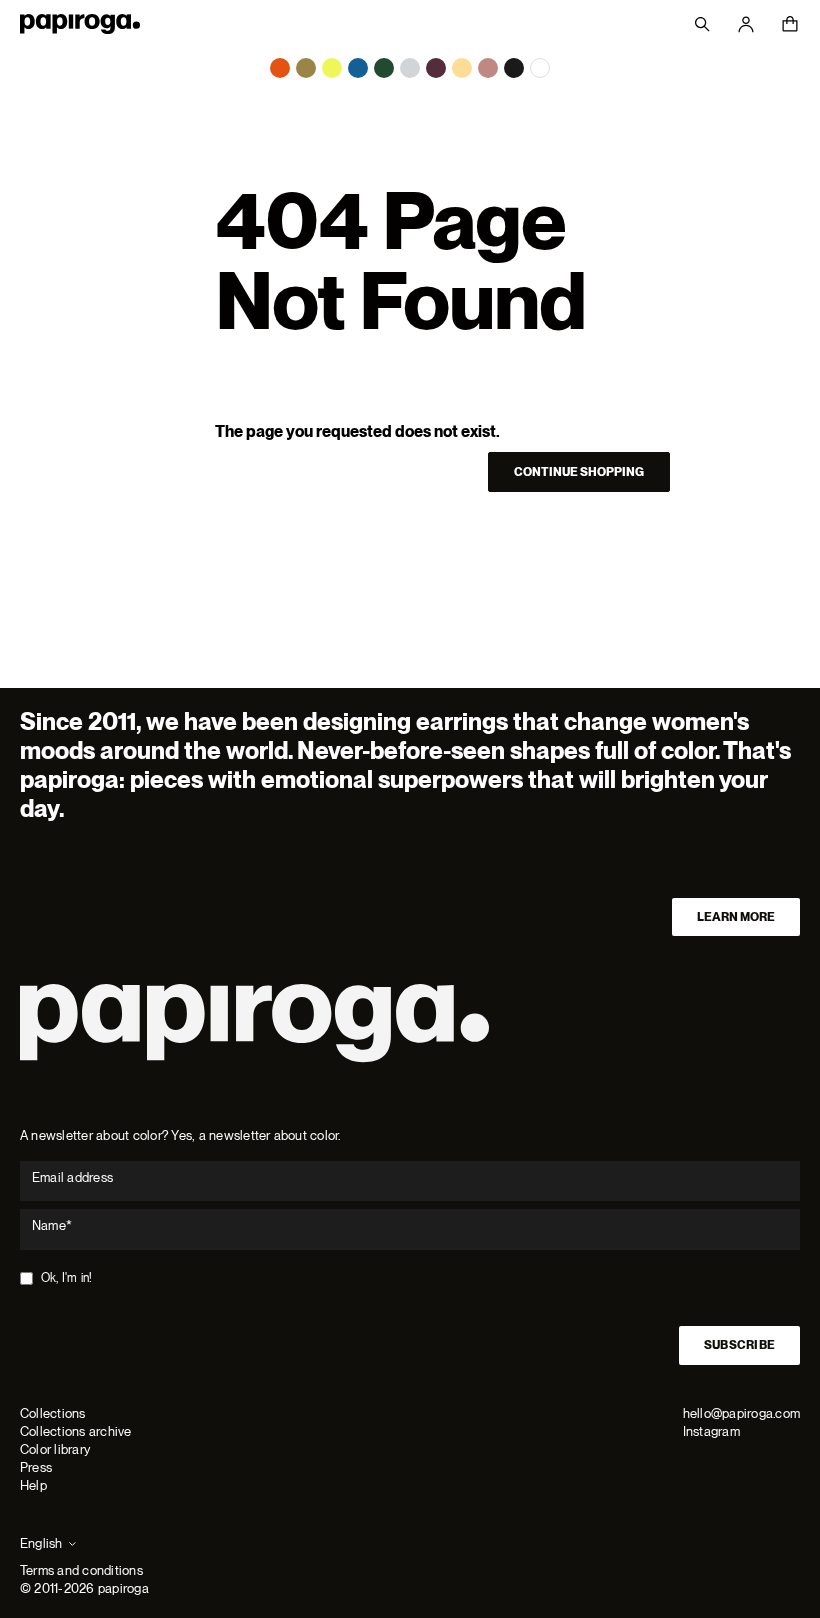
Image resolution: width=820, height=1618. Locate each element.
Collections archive (76, 1431)
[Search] (702, 24)
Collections (53, 1413)
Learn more (736, 917)
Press (36, 1467)
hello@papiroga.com (741, 1413)
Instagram (711, 1431)
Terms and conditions (81, 1570)
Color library (55, 1449)
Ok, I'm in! (67, 1278)
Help (33, 1485)
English (41, 1543)
